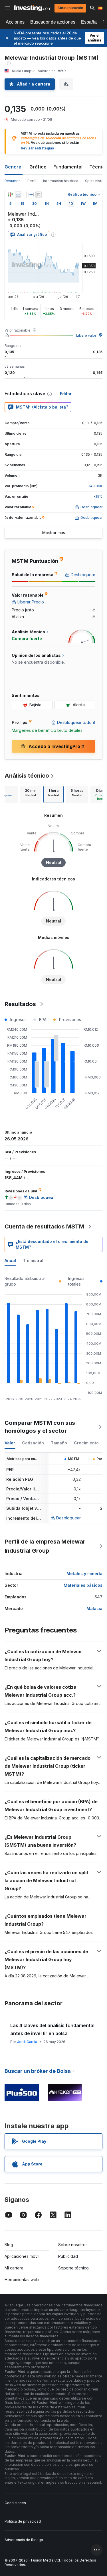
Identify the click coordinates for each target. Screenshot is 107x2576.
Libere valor (86, 335)
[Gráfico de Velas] (10, 195)
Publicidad (68, 2256)
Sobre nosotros (73, 2245)
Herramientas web (22, 2280)
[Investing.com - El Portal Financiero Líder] (33, 8)
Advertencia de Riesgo (24, 2540)
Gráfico (38, 167)
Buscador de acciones (53, 22)
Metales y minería (84, 1574)
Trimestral (33, 1260)
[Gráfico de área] (18, 195)
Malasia (94, 1608)
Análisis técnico (27, 776)
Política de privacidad (23, 2521)
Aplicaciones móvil (22, 2256)
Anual (10, 1260)
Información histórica (61, 181)
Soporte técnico (73, 2268)
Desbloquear (68, 1518)
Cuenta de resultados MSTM (44, 1226)
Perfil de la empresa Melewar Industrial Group (45, 1546)
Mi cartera (14, 2268)
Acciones (15, 22)
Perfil (32, 181)
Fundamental (68, 167)
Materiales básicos (83, 1585)
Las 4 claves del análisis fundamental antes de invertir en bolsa (52, 2029)
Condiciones (15, 2503)
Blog (9, 2245)
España (89, 22)
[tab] (31, 794)
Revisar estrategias (37, 148)
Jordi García (27, 2042)
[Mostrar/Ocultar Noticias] (39, 195)
